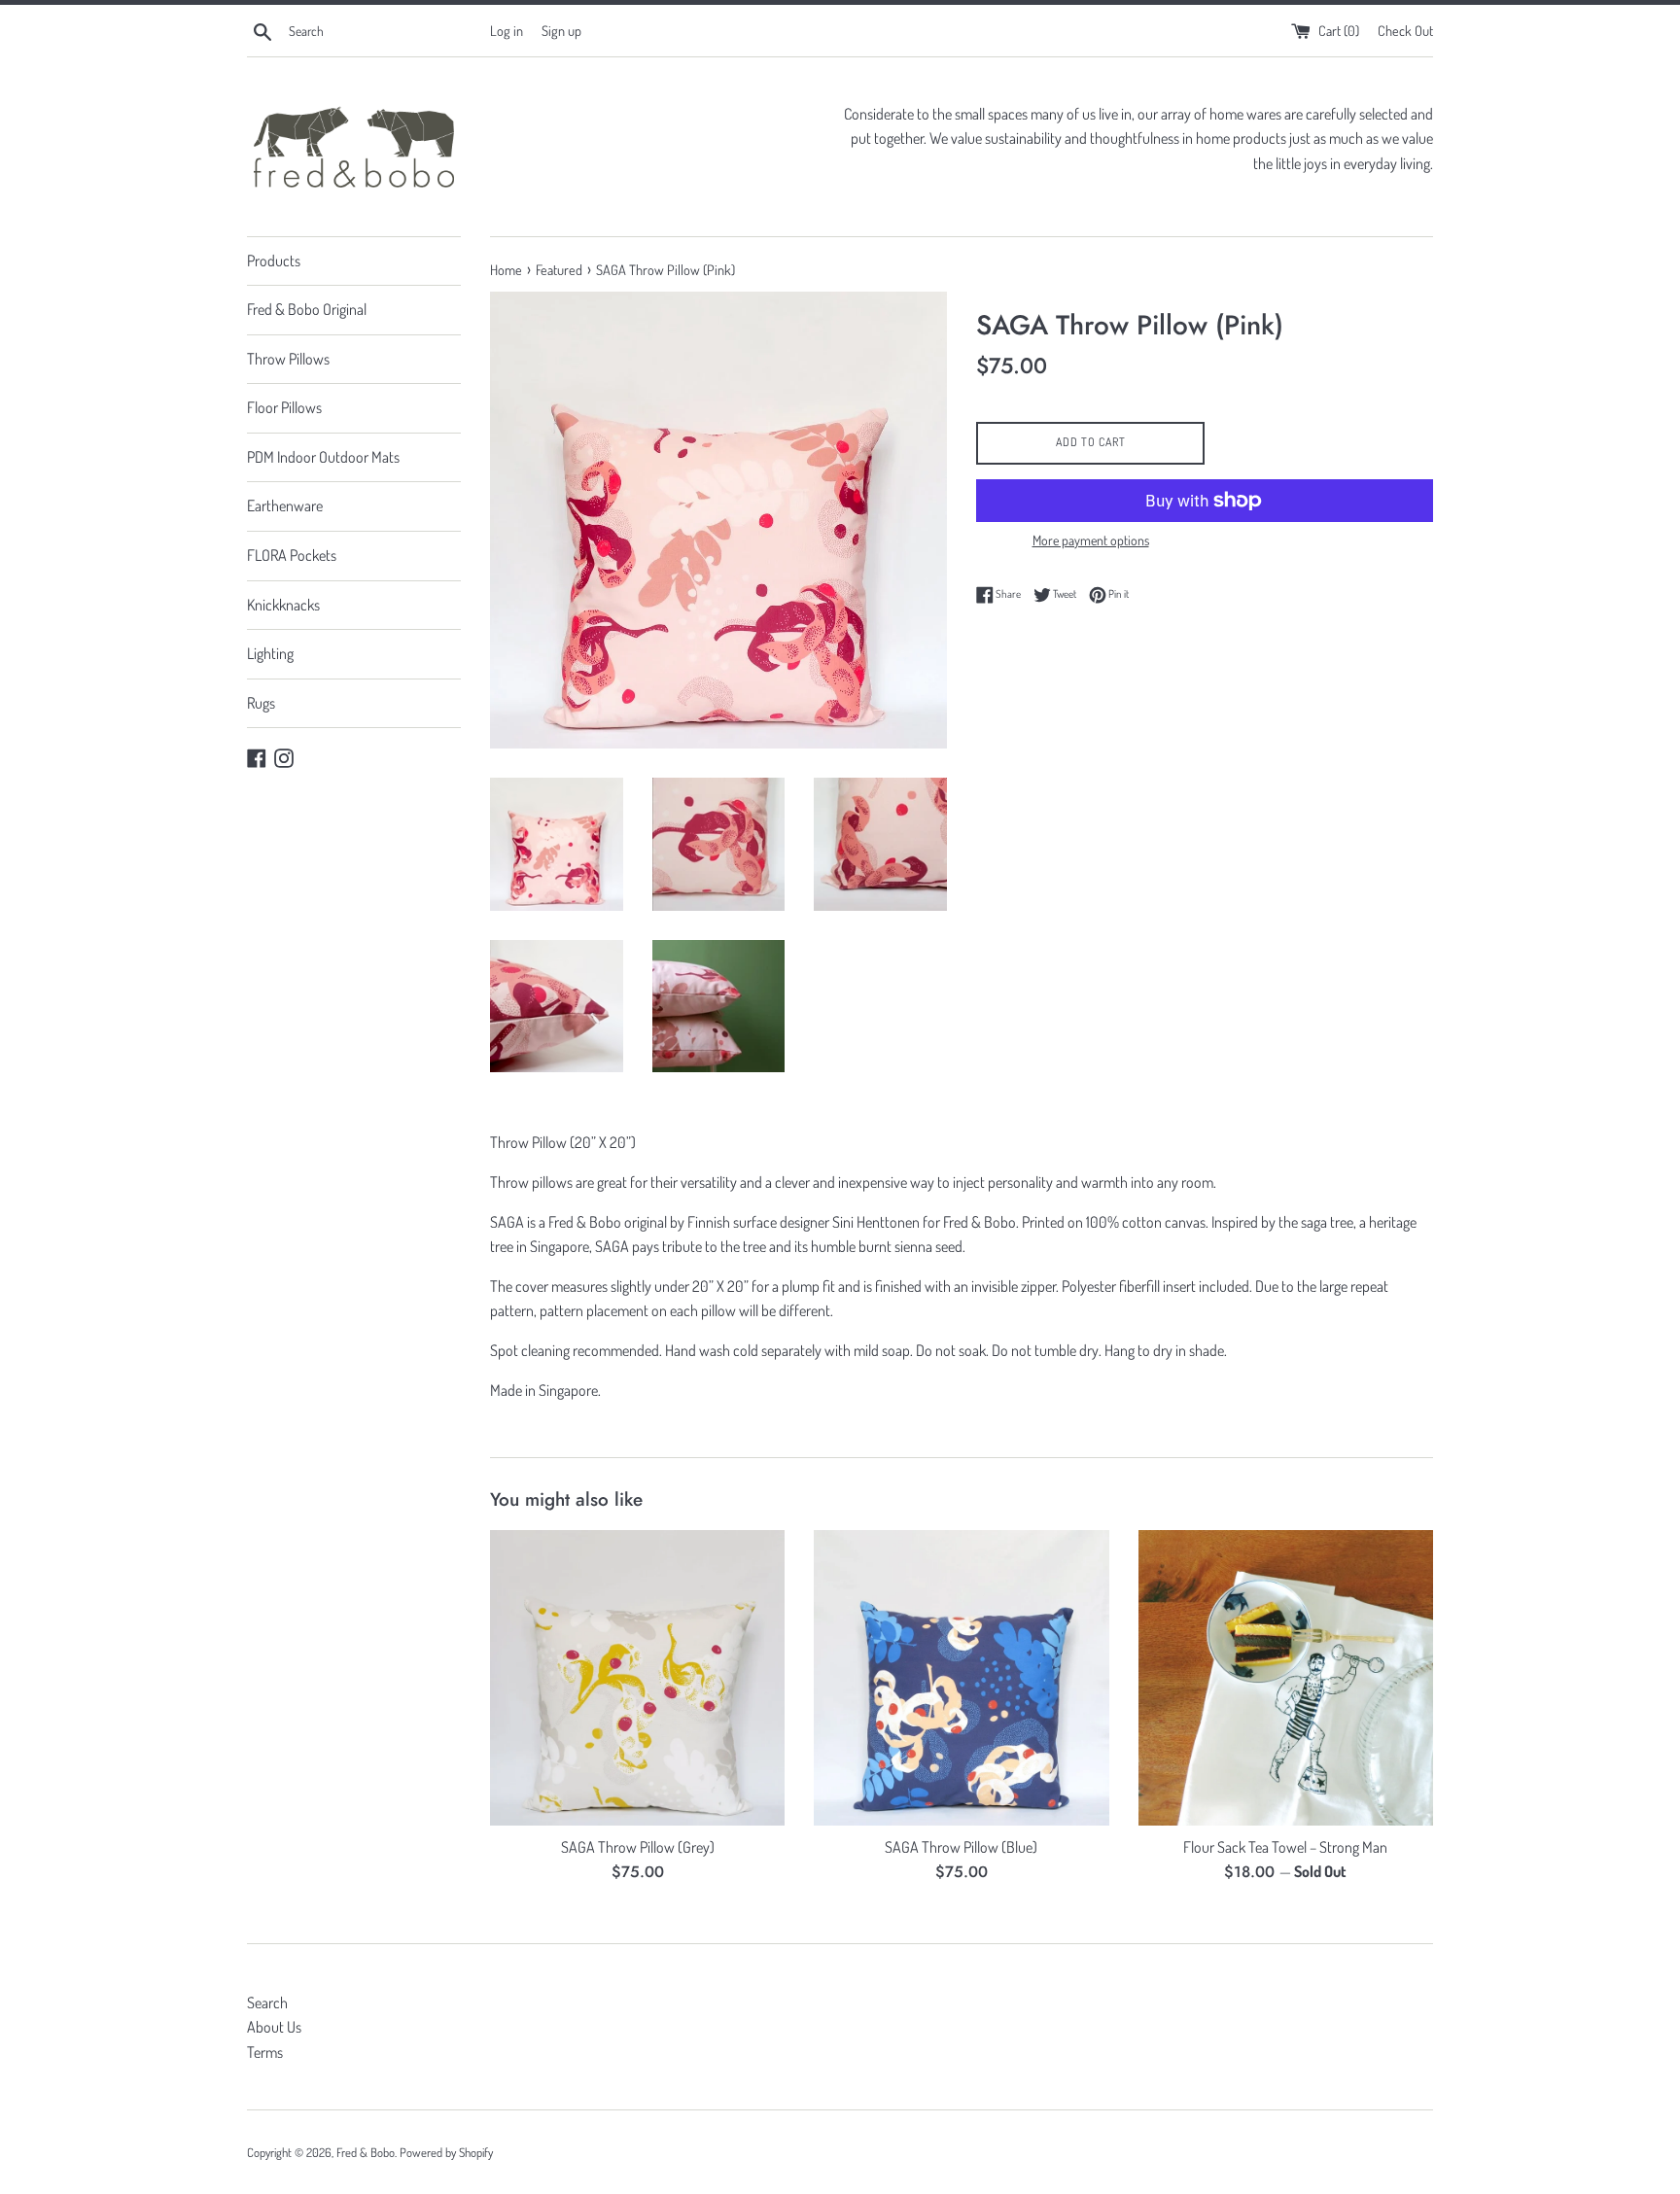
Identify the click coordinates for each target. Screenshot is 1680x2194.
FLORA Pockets (292, 555)
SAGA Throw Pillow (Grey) (638, 1847)
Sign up (561, 30)
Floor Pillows (284, 407)
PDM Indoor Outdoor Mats (323, 457)
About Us (274, 2027)
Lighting (270, 653)
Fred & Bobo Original (307, 309)
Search (267, 2002)
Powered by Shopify (446, 2152)
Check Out (1405, 30)
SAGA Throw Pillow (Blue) (961, 1847)
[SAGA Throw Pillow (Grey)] (637, 1677)
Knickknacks (283, 605)
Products (274, 261)
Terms (265, 2052)
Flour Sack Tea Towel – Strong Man (1285, 1847)
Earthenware (285, 505)
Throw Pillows (288, 359)
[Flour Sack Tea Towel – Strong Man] (1286, 1677)
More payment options (1091, 540)
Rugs (261, 703)
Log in (507, 30)
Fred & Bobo (366, 2152)
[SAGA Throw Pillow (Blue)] (961, 1677)
